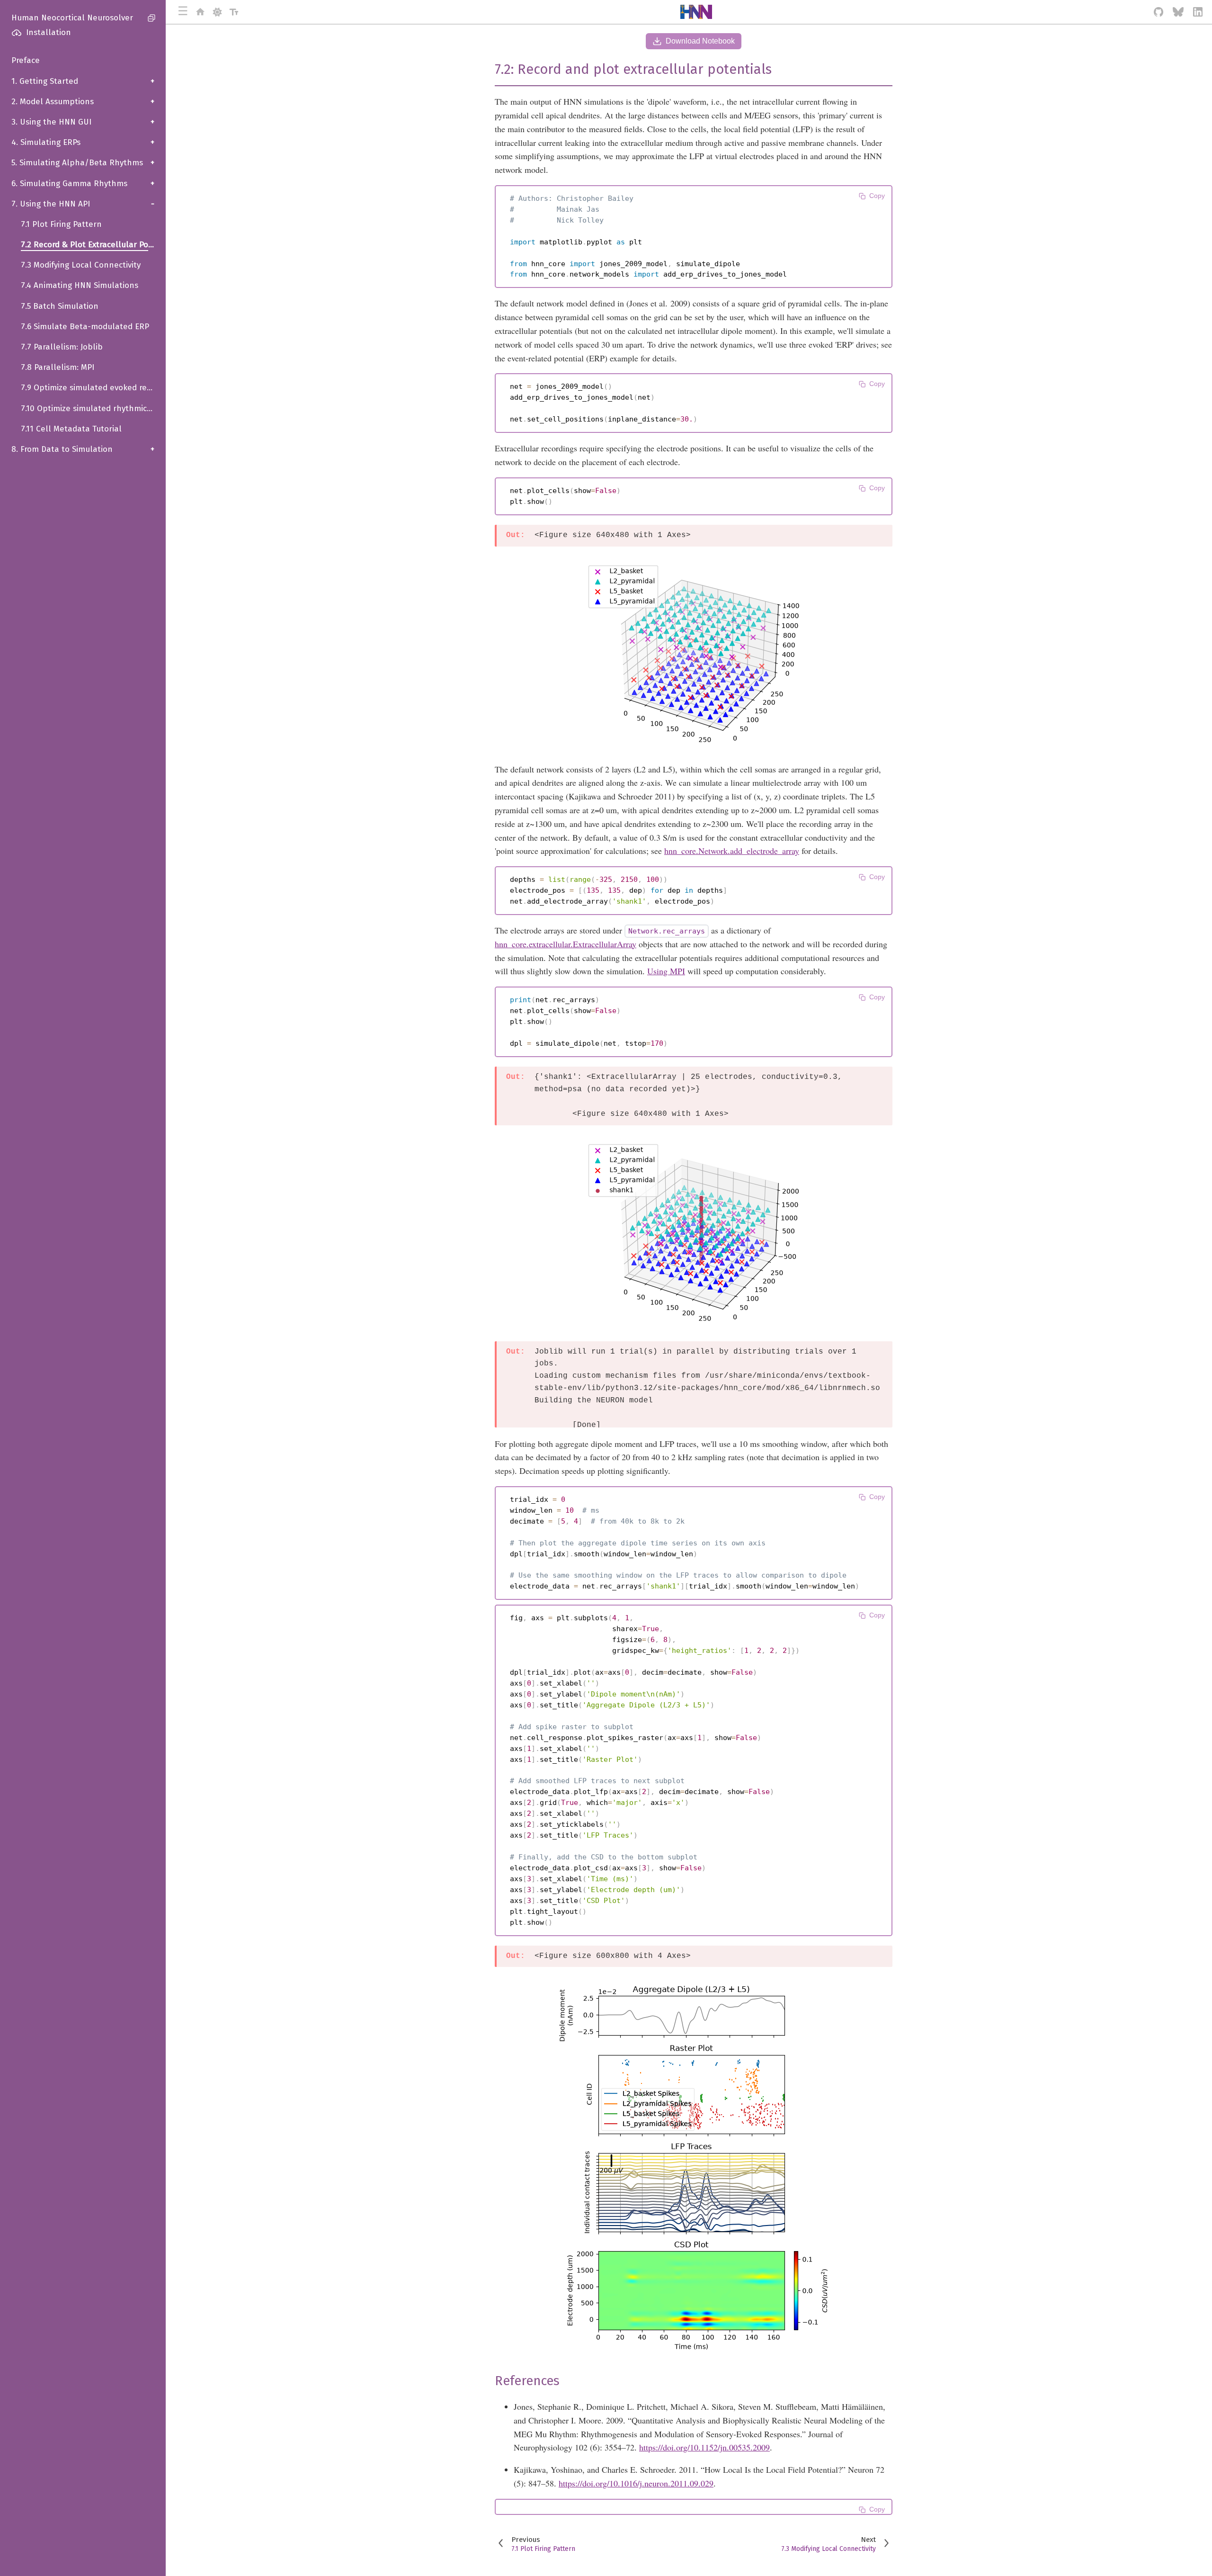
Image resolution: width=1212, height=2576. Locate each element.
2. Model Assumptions (83, 102)
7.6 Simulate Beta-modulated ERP (85, 327)
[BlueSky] (1178, 12)
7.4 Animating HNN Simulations (80, 285)
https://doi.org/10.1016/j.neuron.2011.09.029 (636, 2483)
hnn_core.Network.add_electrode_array (732, 851)
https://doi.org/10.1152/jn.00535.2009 (704, 2447)
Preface (26, 60)
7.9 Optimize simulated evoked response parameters (93, 388)
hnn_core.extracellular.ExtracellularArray (566, 944)
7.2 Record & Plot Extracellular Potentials (93, 245)
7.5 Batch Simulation (60, 306)
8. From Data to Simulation (83, 449)
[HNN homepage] (200, 12)
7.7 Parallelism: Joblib (62, 347)
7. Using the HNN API (83, 204)
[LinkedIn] (1198, 12)
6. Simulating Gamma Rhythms (83, 184)
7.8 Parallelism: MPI (58, 367)
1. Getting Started (83, 81)
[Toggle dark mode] (217, 12)
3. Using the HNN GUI (83, 122)
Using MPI (666, 971)
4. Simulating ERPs (83, 142)
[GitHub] (1159, 12)
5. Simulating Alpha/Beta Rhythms (83, 163)
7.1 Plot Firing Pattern (61, 224)
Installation (49, 32)
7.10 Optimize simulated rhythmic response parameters (93, 408)
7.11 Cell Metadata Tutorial (71, 429)
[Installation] (13, 33)
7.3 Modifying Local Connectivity (81, 265)
